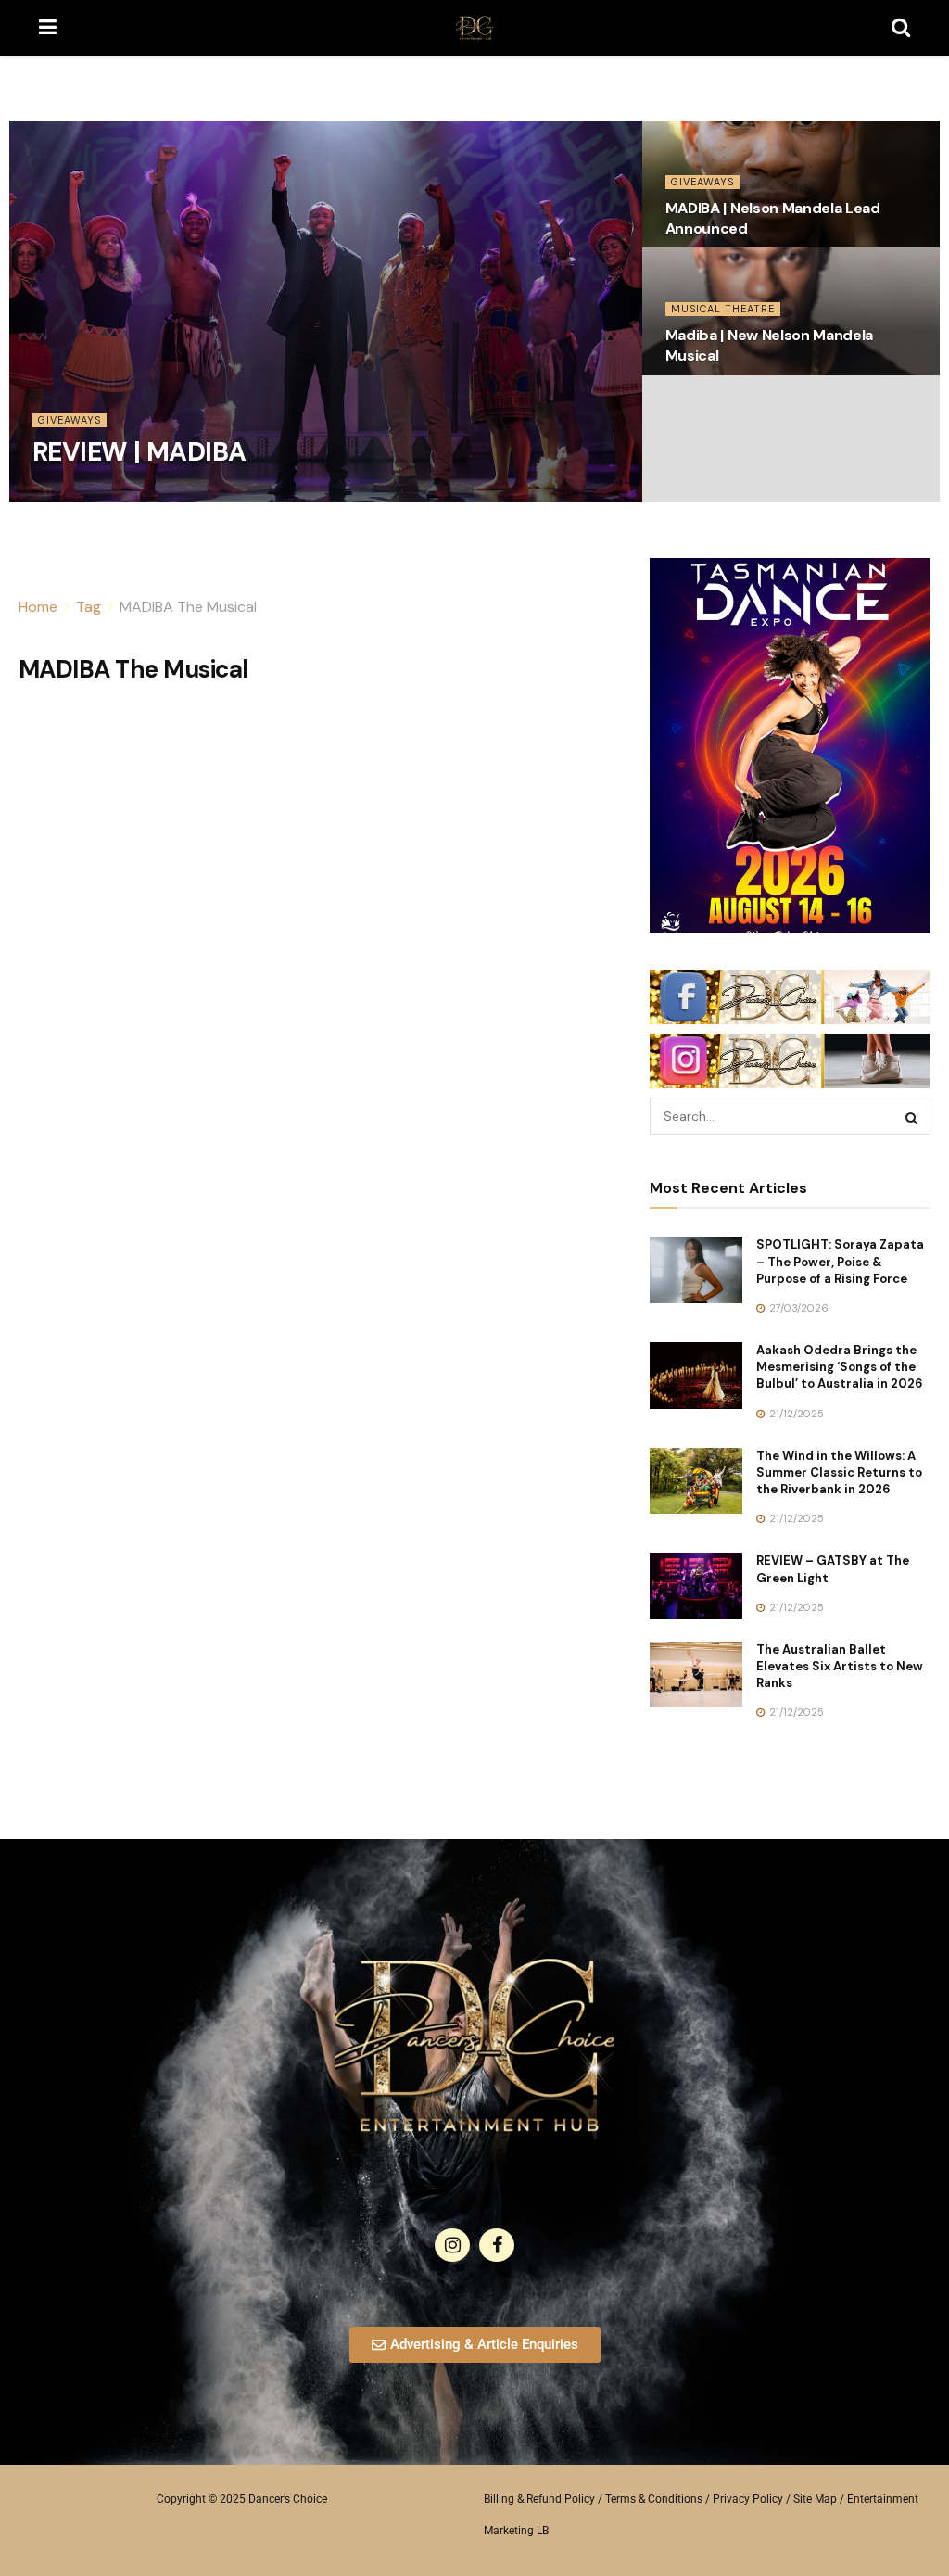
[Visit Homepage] (474, 28)
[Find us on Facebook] (497, 2245)
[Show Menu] (48, 28)
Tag (89, 607)
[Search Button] (901, 28)
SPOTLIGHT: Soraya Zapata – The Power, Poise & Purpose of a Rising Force (840, 1261)
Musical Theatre (723, 309)
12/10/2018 (69, 496)
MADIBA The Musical (188, 607)
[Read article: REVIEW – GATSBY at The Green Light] (696, 1586)
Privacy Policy (748, 2499)
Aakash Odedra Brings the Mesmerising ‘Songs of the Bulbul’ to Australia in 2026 (840, 1367)
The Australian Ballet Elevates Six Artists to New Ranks (840, 1666)
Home (38, 607)
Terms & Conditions (654, 2499)
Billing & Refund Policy (539, 2499)
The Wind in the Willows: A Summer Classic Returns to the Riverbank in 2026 (839, 1472)
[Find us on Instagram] (452, 2245)
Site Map (815, 2499)
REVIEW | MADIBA (139, 452)
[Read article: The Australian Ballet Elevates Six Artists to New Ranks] (696, 1675)
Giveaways (70, 420)
